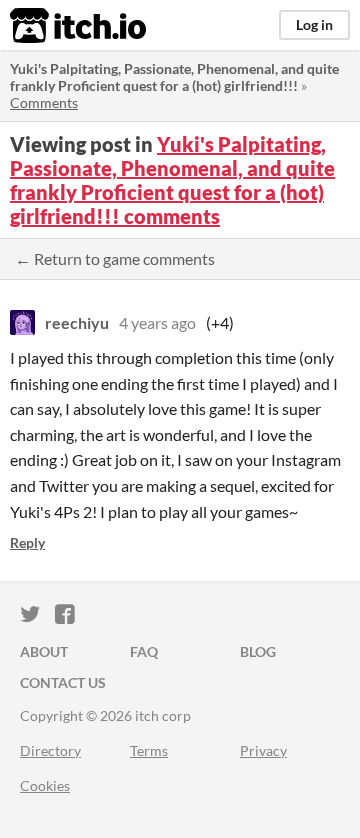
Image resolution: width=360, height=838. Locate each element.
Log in (314, 24)
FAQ (144, 651)
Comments (44, 102)
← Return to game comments (115, 258)
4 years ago (157, 322)
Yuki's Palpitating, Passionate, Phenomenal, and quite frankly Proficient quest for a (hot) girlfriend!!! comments (172, 180)
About (44, 651)
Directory (50, 750)
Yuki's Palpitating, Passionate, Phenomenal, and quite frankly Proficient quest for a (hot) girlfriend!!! (174, 77)
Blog (258, 651)
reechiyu (77, 322)
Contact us (63, 682)
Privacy (263, 750)
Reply (27, 542)
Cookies (45, 785)
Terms (149, 750)
